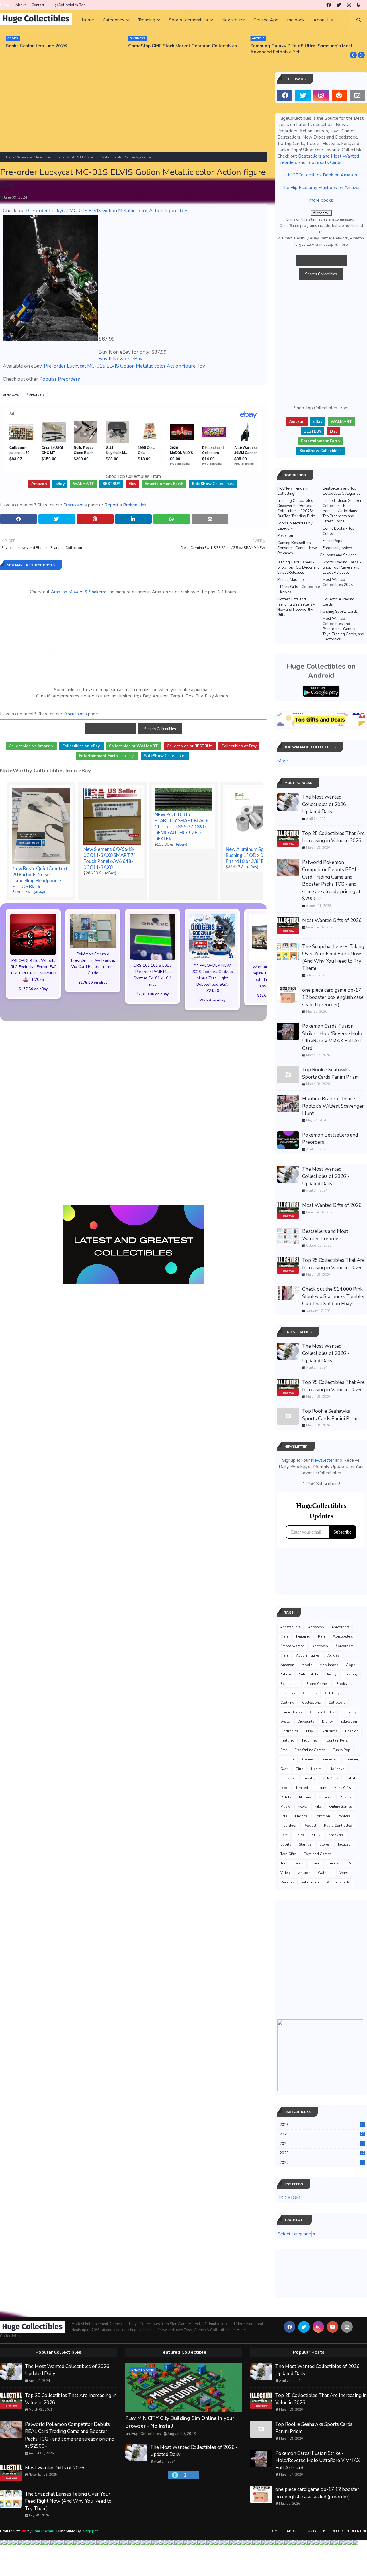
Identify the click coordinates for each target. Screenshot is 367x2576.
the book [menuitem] (296, 20)
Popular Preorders (60, 379)
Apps (351, 1665)
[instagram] (349, 5)
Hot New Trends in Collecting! (293, 491)
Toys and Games (318, 1854)
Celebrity (332, 1693)
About (21, 5)
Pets (284, 1816)
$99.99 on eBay (212, 1000)
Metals (286, 1797)
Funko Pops (332, 541)
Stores (325, 1844)
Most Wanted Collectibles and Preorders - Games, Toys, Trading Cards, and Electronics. (343, 629)
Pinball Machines (291, 580)
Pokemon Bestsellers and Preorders (330, 1139)
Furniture (287, 1759)
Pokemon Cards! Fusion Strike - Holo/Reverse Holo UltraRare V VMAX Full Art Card (332, 1037)
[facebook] (329, 5)
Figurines (310, 1740)
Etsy (309, 1731)
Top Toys (107, 756)
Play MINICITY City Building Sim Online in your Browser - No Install (180, 2422)
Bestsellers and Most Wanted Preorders (325, 1235)
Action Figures (308, 1655)
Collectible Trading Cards (338, 602)
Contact (38, 5)
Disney (327, 1722)
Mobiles (325, 1797)
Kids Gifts (331, 1778)
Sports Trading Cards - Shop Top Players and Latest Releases (342, 567)
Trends (334, 1863)
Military (305, 1797)
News (302, 1807)
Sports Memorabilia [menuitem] (188, 20)
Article (286, 1674)
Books (342, 1684)
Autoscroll (321, 213)
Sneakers (336, 1835)
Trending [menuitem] (147, 20)
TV (349, 1863)
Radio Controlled (338, 1826)
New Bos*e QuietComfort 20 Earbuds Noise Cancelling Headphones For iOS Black (40, 877)
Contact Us (316, 2531)
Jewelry (309, 1778)
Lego (284, 1788)
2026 (322, 2125)
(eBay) (39, 892)
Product (310, 1826)
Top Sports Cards (324, 162)
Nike (318, 1807)
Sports (286, 1844)
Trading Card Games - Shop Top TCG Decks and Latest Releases (298, 567)
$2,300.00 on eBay (153, 994)
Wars (344, 1873)
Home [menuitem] (88, 20)
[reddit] (339, 95)
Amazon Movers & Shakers (78, 592)
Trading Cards (292, 1863)
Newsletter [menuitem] (233, 20)
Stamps (305, 1844)
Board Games (317, 1684)
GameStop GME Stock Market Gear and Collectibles (182, 46)
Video (285, 1873)
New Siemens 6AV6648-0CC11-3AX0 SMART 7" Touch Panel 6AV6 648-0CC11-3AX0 (109, 858)
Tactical (344, 1844)
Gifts (299, 1769)
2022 (322, 2163)
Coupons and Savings (338, 555)
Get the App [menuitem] (266, 20)
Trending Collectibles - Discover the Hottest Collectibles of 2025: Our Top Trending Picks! (297, 508)
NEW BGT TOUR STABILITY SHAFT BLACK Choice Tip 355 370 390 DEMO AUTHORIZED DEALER (182, 827)
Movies (345, 1797)
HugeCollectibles (146, 2434)
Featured (303, 1636)
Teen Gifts (288, 1854)
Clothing (287, 1703)
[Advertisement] (133, 112)
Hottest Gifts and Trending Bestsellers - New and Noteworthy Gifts (296, 607)
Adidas (333, 1655)
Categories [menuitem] (114, 20)
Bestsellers (289, 1684)
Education (349, 1722)
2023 (322, 2153)
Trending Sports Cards (339, 612)
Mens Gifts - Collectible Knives (300, 590)
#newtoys (25, 157)
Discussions (75, 505)
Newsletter (322, 1460)
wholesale (311, 1882)
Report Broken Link (349, 2531)
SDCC (317, 1835)
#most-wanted (292, 1646)
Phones (301, 1816)
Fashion (352, 1731)
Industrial (288, 1778)
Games (308, 1759)
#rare (284, 1636)
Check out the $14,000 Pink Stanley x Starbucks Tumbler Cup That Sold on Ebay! (334, 1296)
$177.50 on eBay (33, 989)
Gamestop (330, 1759)
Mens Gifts (342, 1788)
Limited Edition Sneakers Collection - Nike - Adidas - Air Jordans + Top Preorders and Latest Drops (343, 511)
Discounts (306, 1722)
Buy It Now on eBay (121, 359)
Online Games (341, 1807)
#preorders (36, 394)
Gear (284, 1769)
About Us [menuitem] (323, 20)
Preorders (288, 1826)
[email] (357, 95)
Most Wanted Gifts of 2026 (332, 920)
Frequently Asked (337, 548)
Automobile (308, 1674)
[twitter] (339, 5)
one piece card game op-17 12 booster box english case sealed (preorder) (333, 997)
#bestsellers (290, 1627)
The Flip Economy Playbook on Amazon (321, 188)
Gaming (353, 1759)
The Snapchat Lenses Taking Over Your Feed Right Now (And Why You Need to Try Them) (333, 958)
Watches (287, 1882)
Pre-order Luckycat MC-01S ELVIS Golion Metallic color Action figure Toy (107, 211)
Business (288, 1693)
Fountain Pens (336, 1740)
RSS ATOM (289, 2198)
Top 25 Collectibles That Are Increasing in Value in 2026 (333, 837)
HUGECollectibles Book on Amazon (321, 175)
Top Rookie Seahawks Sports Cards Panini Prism (330, 1073)
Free (284, 1750)
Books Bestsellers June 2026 (36, 46)
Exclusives (329, 1731)
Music (285, 1807)
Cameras (310, 1693)
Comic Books (291, 1712)
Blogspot (90, 2531)
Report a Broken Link (125, 505)
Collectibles (213, 484)
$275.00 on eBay (93, 982)
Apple (307, 1665)
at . (134, 746)
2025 (322, 2134)
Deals (285, 1722)
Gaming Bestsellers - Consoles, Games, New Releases (297, 548)
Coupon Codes (322, 1712)
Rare (322, 1636)
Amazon (287, 1665)
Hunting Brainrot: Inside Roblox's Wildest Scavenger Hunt (333, 1106)
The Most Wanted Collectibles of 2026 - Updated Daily (326, 804)
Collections (312, 1703)
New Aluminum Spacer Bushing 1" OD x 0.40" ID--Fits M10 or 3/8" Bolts (253, 855)
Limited (302, 1788)
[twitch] (359, 5)
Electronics (289, 1731)
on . (31, 746)
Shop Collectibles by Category (295, 526)
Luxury (321, 1788)
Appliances (329, 1665)
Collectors (337, 1703)
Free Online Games (310, 1750)
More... (284, 761)
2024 (322, 2144)
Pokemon (285, 536)
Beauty (331, 1674)
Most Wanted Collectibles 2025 (338, 582)
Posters (344, 1816)
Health (316, 1769)
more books (321, 200)
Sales (300, 1835)
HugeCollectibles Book (69, 5)
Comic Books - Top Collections (339, 531)
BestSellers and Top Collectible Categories (341, 491)
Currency (349, 1712)
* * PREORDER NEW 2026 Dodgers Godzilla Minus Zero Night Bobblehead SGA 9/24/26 (212, 978)
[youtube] (333, 2327)
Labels (352, 1778)
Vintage (304, 1873)
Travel (316, 1863)
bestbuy (351, 1674)
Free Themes (43, 2531)
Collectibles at (239, 746)
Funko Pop (342, 1750)
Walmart (325, 1873)
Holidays (337, 1769)
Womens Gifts (338, 1882)
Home (5, 5)
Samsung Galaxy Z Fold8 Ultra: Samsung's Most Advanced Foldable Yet (301, 49)
